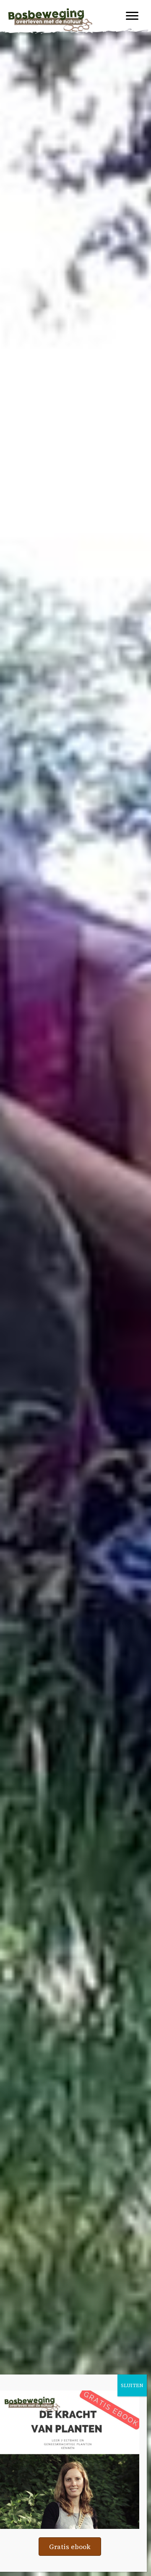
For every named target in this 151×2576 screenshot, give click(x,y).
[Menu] (132, 16)
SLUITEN (132, 2385)
